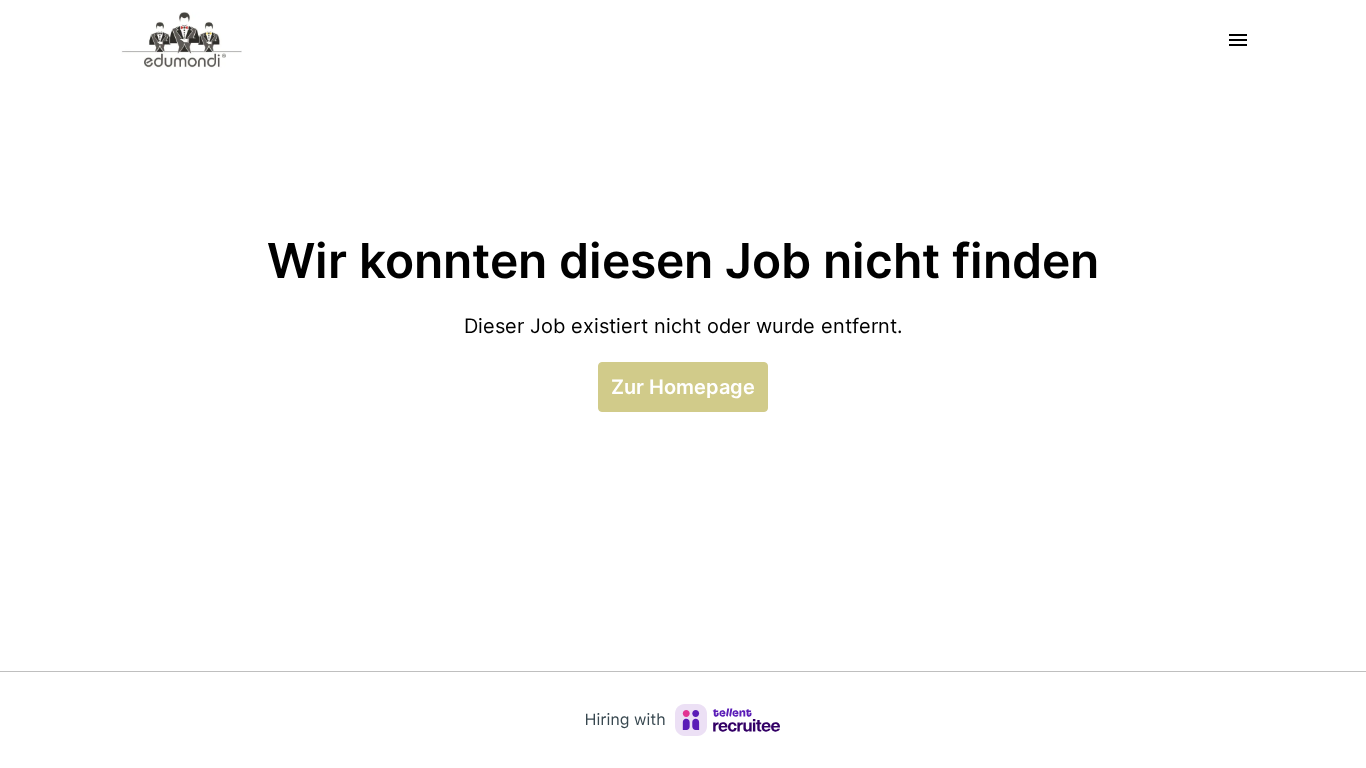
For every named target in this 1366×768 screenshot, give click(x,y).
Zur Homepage (683, 387)
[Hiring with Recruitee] (683, 720)
